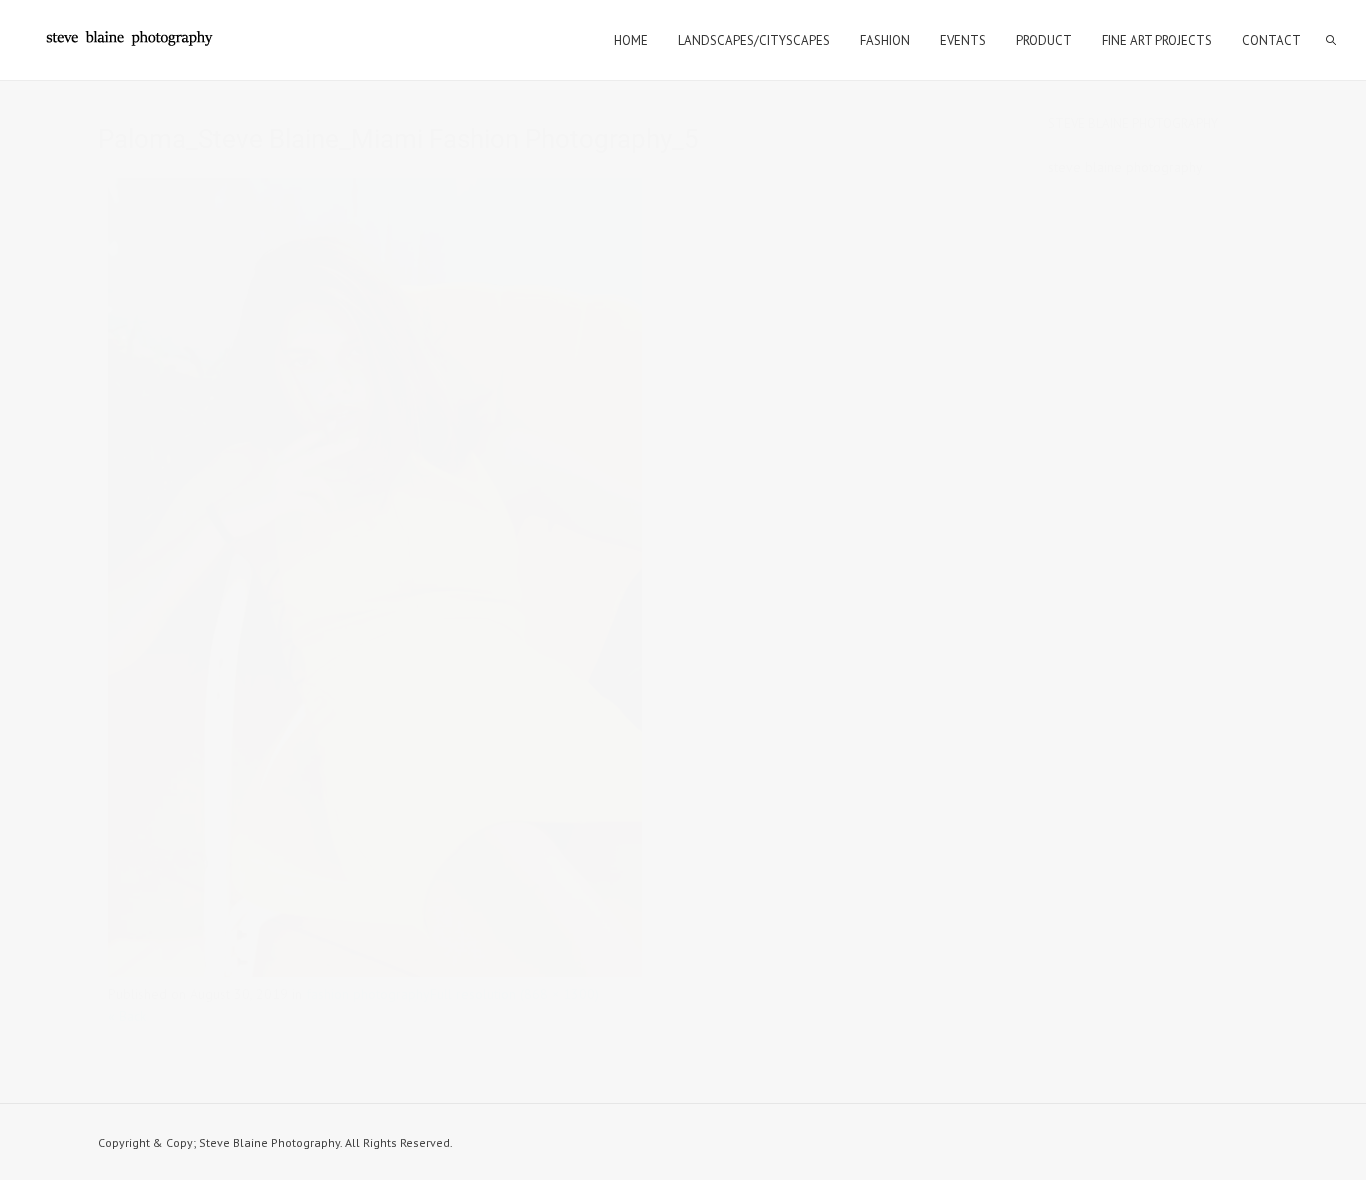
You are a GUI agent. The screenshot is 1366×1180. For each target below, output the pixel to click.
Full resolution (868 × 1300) (514, 994)
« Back (127, 1016)
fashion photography (368, 994)
